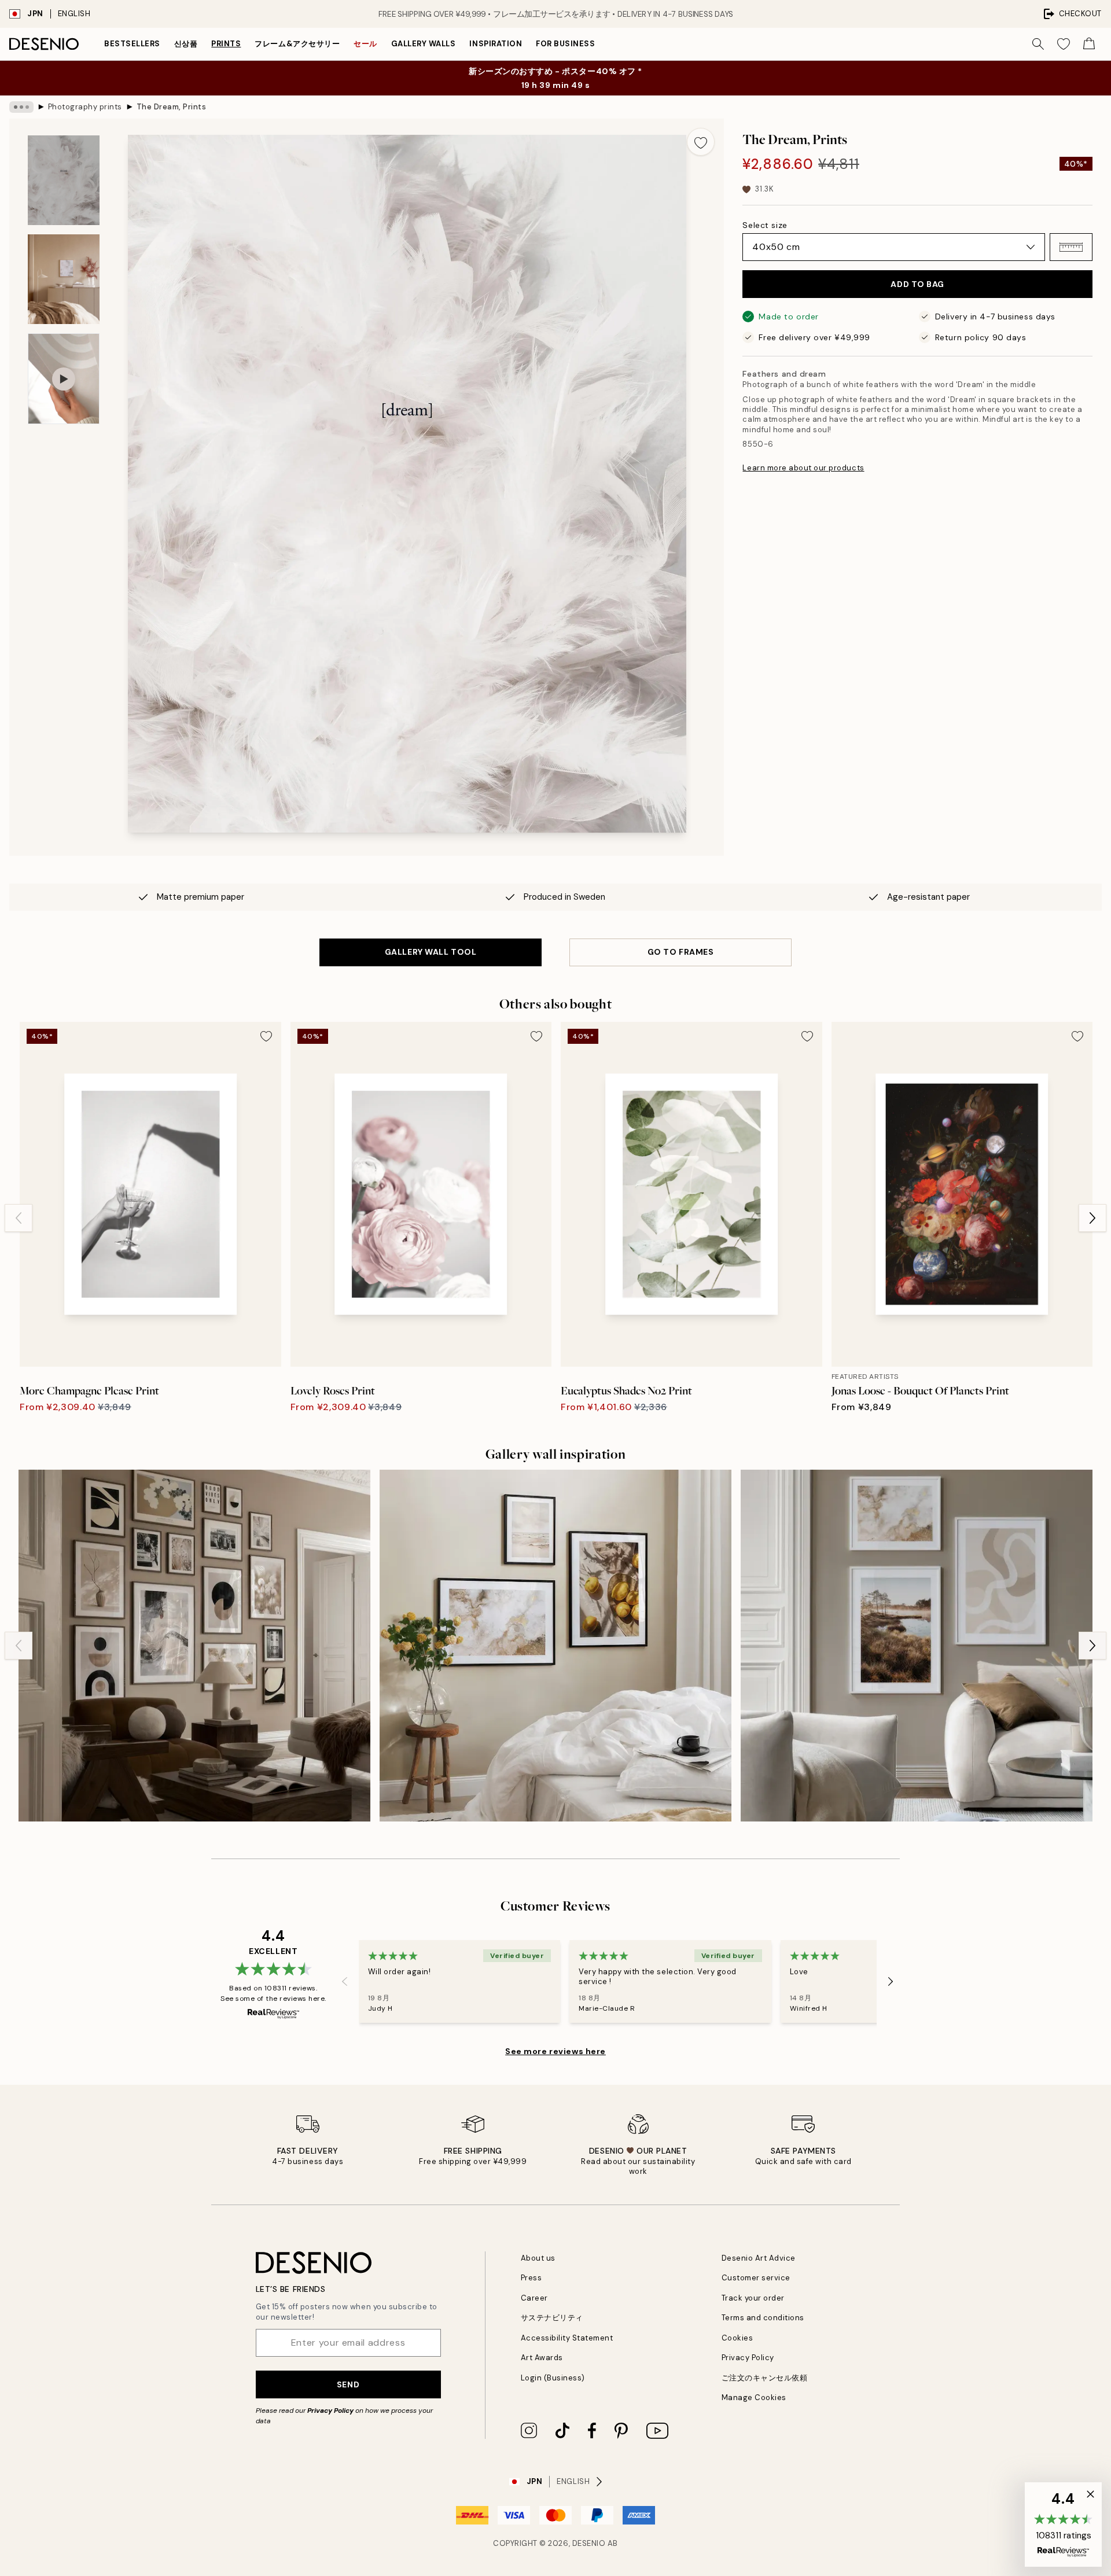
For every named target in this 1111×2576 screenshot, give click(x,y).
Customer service (756, 2278)
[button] (1071, 247)
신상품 (186, 44)
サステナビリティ (552, 2318)
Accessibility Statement (567, 2338)
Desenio (589, 2543)
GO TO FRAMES (681, 952)
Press (531, 2278)
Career (534, 2298)
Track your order (753, 2298)
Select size (765, 225)
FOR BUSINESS (565, 44)
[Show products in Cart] (1089, 44)
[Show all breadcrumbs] (21, 107)
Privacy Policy (330, 2411)
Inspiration (496, 44)
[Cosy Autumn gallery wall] (194, 1646)
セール (365, 44)
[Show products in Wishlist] (1064, 44)
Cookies (737, 2338)
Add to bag (917, 284)
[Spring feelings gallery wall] (555, 1646)
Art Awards (542, 2358)
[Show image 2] (64, 279)
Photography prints (85, 107)
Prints (226, 44)
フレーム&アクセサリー (297, 44)
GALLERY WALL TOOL (431, 952)
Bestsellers (132, 44)
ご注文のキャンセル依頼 (765, 2378)
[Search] (1038, 44)
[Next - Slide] (1092, 1218)
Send (348, 2384)
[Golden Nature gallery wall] (917, 1646)
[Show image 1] (64, 180)
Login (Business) (553, 2378)
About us (538, 2258)
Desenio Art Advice (759, 2258)
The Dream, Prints (172, 107)
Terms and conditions (763, 2318)
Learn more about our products (803, 468)
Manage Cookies (754, 2397)
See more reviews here (555, 2051)
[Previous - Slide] (19, 1218)
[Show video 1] (64, 379)
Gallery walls (424, 44)
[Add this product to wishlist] (701, 142)
